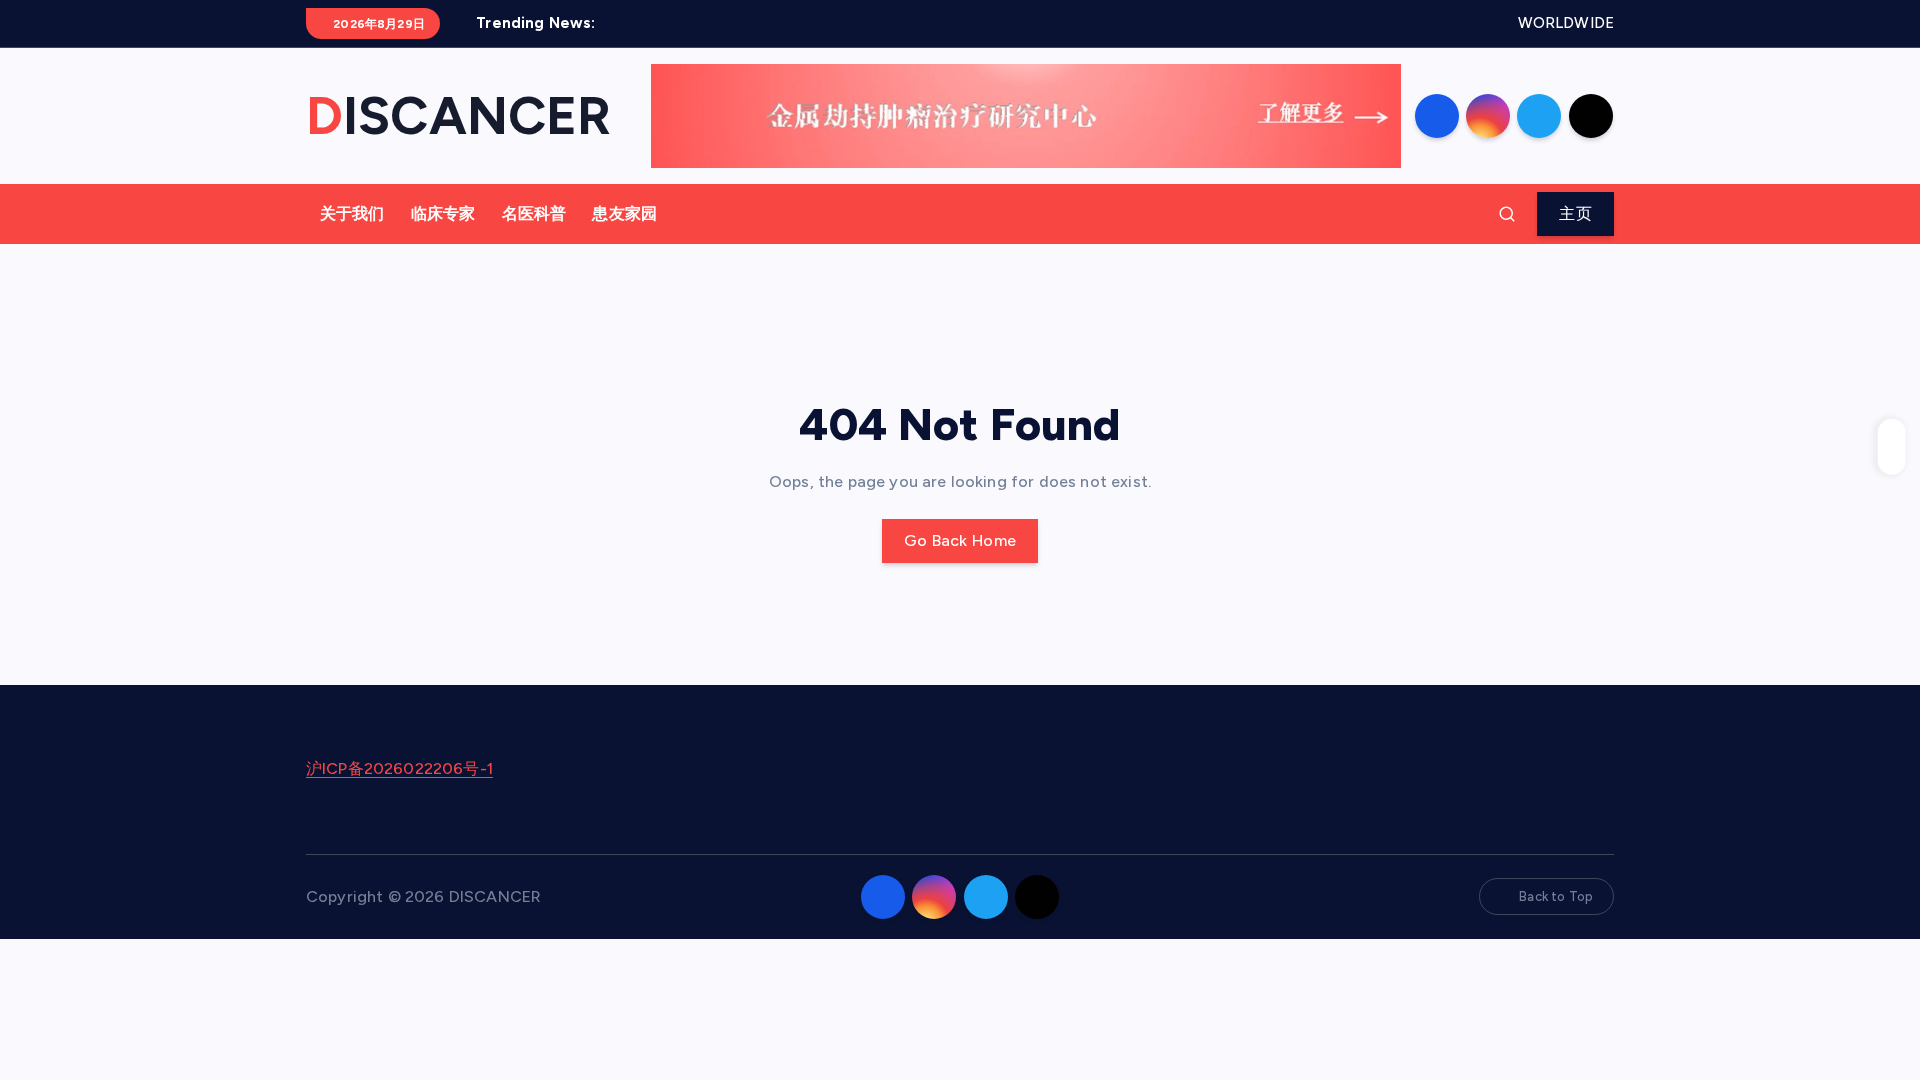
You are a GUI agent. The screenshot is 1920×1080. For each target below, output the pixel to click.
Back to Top (1556, 896)
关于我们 (352, 213)
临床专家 (443, 213)
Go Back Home (960, 540)
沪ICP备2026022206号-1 (399, 768)
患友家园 (624, 213)
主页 (1575, 213)
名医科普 (534, 213)
